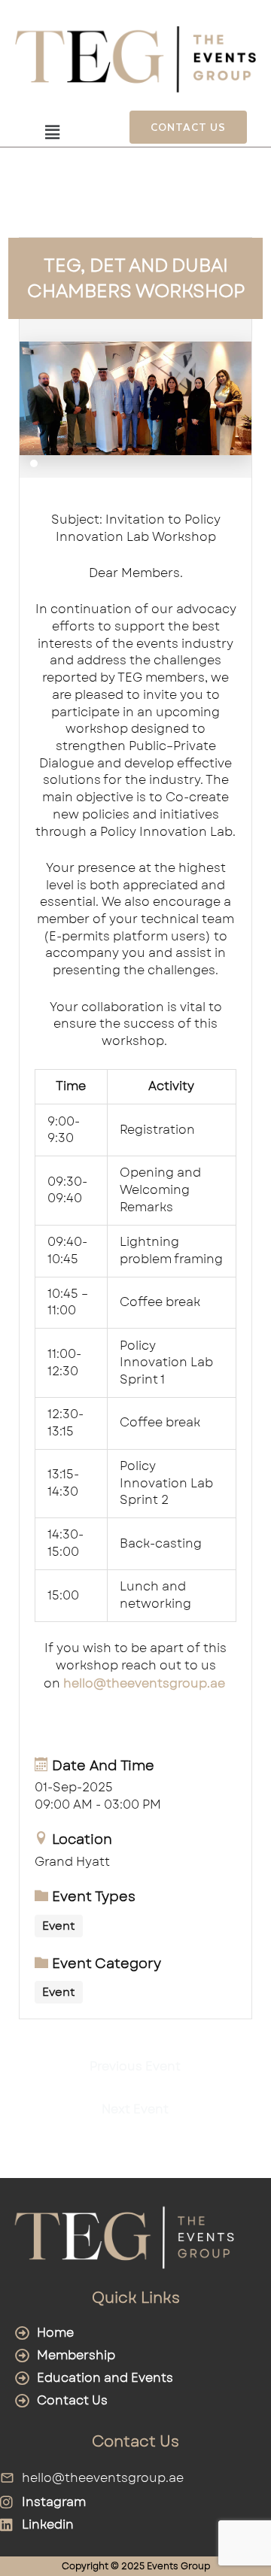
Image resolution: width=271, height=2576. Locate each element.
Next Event (135, 2109)
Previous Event (135, 2066)
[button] (52, 133)
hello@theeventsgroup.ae (144, 1683)
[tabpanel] (136, 398)
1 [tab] (34, 463)
